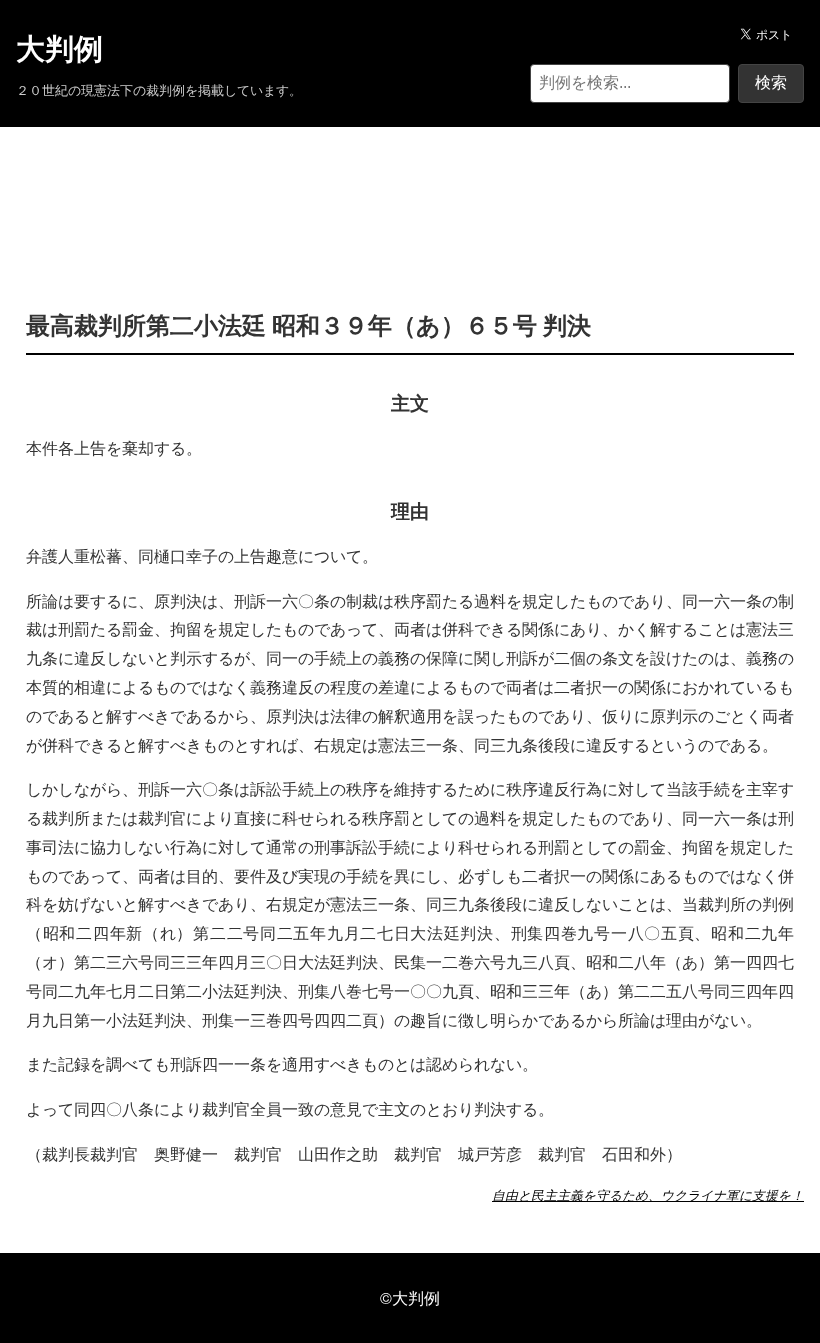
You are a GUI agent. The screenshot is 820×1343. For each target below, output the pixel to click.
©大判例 (410, 1297)
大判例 (59, 49)
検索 (771, 82)
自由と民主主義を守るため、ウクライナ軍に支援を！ (648, 1195)
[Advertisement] (410, 188)
